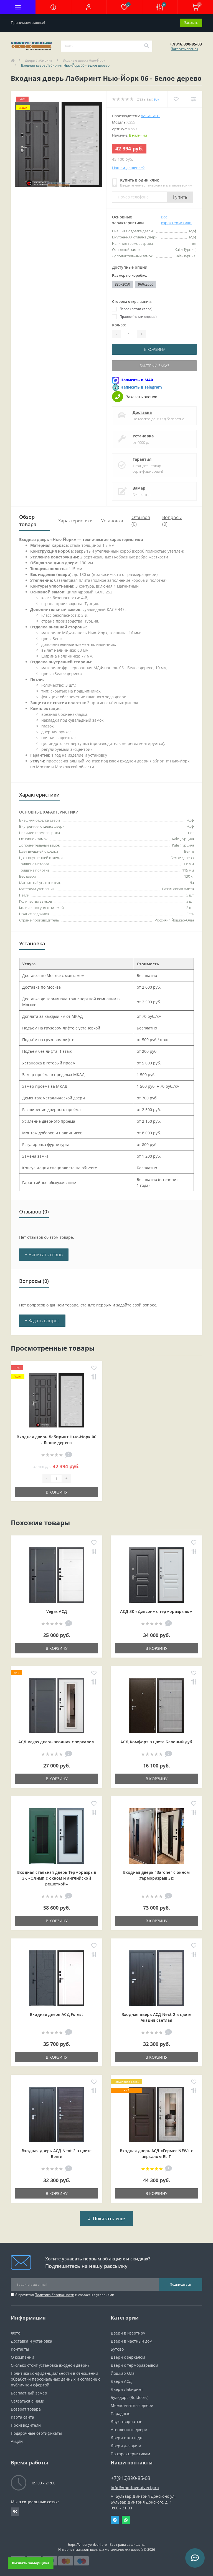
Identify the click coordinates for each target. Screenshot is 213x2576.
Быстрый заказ (154, 366)
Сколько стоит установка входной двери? (50, 2365)
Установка (143, 436)
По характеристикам (130, 2454)
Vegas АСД (57, 1611)
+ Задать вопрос (42, 1321)
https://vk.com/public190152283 (15, 2512)
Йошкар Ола (123, 2373)
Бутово (117, 2349)
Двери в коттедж (127, 2438)
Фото (16, 2333)
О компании (22, 2357)
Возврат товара (26, 2409)
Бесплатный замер (29, 2393)
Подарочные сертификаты (36, 2433)
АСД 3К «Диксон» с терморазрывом (156, 1611)
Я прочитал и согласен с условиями (65, 2295)
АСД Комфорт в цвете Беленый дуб (156, 1742)
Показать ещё (109, 2219)
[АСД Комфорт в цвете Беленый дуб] (156, 1705)
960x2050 (146, 284)
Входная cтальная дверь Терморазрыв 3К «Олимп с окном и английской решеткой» (57, 1878)
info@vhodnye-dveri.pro (135, 2488)
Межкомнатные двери (132, 2405)
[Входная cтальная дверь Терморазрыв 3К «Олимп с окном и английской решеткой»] (57, 1836)
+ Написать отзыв (44, 1255)
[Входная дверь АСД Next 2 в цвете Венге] (57, 2114)
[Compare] (193, 99)
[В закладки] (94, 1368)
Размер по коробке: (130, 275)
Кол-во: (119, 325)
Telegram (115, 2520)
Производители (26, 2425)
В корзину (154, 349)
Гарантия (142, 459)
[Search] (146, 46)
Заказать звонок (185, 49)
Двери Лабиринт (39, 60)
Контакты (20, 2349)
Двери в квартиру (128, 2333)
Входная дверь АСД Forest (57, 2014)
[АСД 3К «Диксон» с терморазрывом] (156, 1575)
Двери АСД (121, 2381)
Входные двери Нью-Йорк (84, 60)
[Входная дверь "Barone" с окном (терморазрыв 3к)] (156, 1836)
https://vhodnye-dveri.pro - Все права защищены (107, 2544)
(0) (156, 99)
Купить (180, 197)
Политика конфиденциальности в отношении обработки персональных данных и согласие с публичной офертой (55, 2379)
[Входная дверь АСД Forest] (57, 1978)
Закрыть (191, 22)
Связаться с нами (28, 2401)
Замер (139, 488)
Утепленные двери (129, 2430)
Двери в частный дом (131, 2341)
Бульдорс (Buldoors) (130, 2397)
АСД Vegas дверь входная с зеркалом (56, 1742)
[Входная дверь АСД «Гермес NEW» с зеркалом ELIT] (156, 2114)
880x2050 (122, 284)
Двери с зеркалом (128, 2357)
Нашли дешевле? (128, 168)
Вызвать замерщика (31, 2563)
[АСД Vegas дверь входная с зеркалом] (57, 1705)
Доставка (142, 412)
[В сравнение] (94, 1377)
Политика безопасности (54, 2295)
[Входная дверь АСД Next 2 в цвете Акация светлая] (156, 1978)
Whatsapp (126, 2520)
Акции (17, 2441)
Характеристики (75, 521)
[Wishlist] (176, 99)
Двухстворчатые (126, 2422)
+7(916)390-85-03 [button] (131, 2478)
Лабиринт (150, 116)
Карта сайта (22, 2417)
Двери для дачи (126, 2446)
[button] (89, 7)
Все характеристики (176, 220)
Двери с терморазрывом (134, 2365)
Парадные (121, 2413)
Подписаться (180, 2284)
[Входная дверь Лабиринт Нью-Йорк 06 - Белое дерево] (57, 1400)
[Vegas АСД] (57, 1575)
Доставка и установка (31, 2341)
